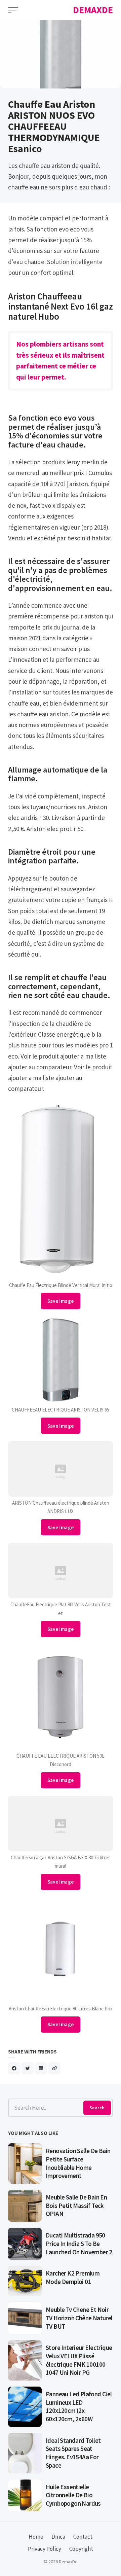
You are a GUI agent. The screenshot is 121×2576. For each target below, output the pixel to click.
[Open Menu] (13, 10)
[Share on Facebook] (14, 2068)
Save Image (61, 1301)
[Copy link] (54, 2068)
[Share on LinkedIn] (41, 2068)
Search (97, 2108)
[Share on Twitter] (28, 2068)
